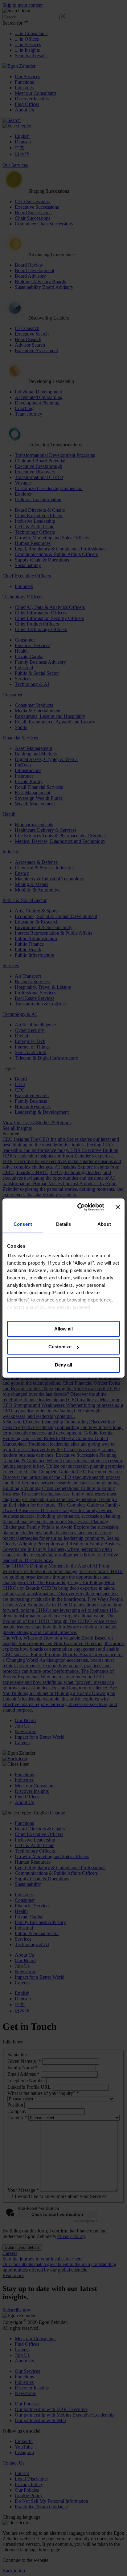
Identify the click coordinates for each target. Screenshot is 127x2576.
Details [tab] (64, 1224)
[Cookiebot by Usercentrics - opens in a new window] (79, 1207)
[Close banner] (118, 1207)
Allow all (63, 1329)
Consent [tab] (23, 1224)
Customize (60, 1347)
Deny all (63, 1365)
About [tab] (104, 1224)
